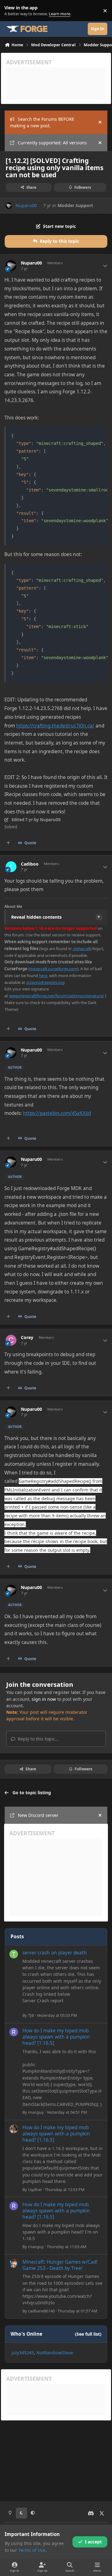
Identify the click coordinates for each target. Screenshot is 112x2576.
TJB (31, 2015)
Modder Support (75, 205)
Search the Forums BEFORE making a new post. (42, 122)
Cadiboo (30, 864)
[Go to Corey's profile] (11, 1340)
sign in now (44, 1699)
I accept (93, 2542)
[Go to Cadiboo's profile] (11, 867)
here (43, 976)
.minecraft (82, 948)
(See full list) (88, 2334)
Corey (27, 1338)
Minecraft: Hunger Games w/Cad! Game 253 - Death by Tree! (60, 2265)
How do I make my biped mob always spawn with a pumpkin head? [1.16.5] (56, 2037)
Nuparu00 (26, 205)
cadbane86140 (41, 2311)
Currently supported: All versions (52, 143)
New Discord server (38, 1815)
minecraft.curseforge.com (53, 969)
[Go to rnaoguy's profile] (14, 2032)
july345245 (23, 2353)
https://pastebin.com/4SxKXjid (57, 1113)
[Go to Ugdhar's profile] (14, 2129)
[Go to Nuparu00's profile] (9, 206)
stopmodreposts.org (45, 982)
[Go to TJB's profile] (14, 1954)
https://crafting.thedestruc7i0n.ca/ (55, 726)
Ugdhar (35, 2189)
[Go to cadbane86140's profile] (14, 2263)
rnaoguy (36, 2112)
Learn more (12, 11)
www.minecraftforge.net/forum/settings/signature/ (57, 996)
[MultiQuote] (8, 843)
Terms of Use (32, 2550)
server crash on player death (55, 1953)
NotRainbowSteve (55, 2353)
